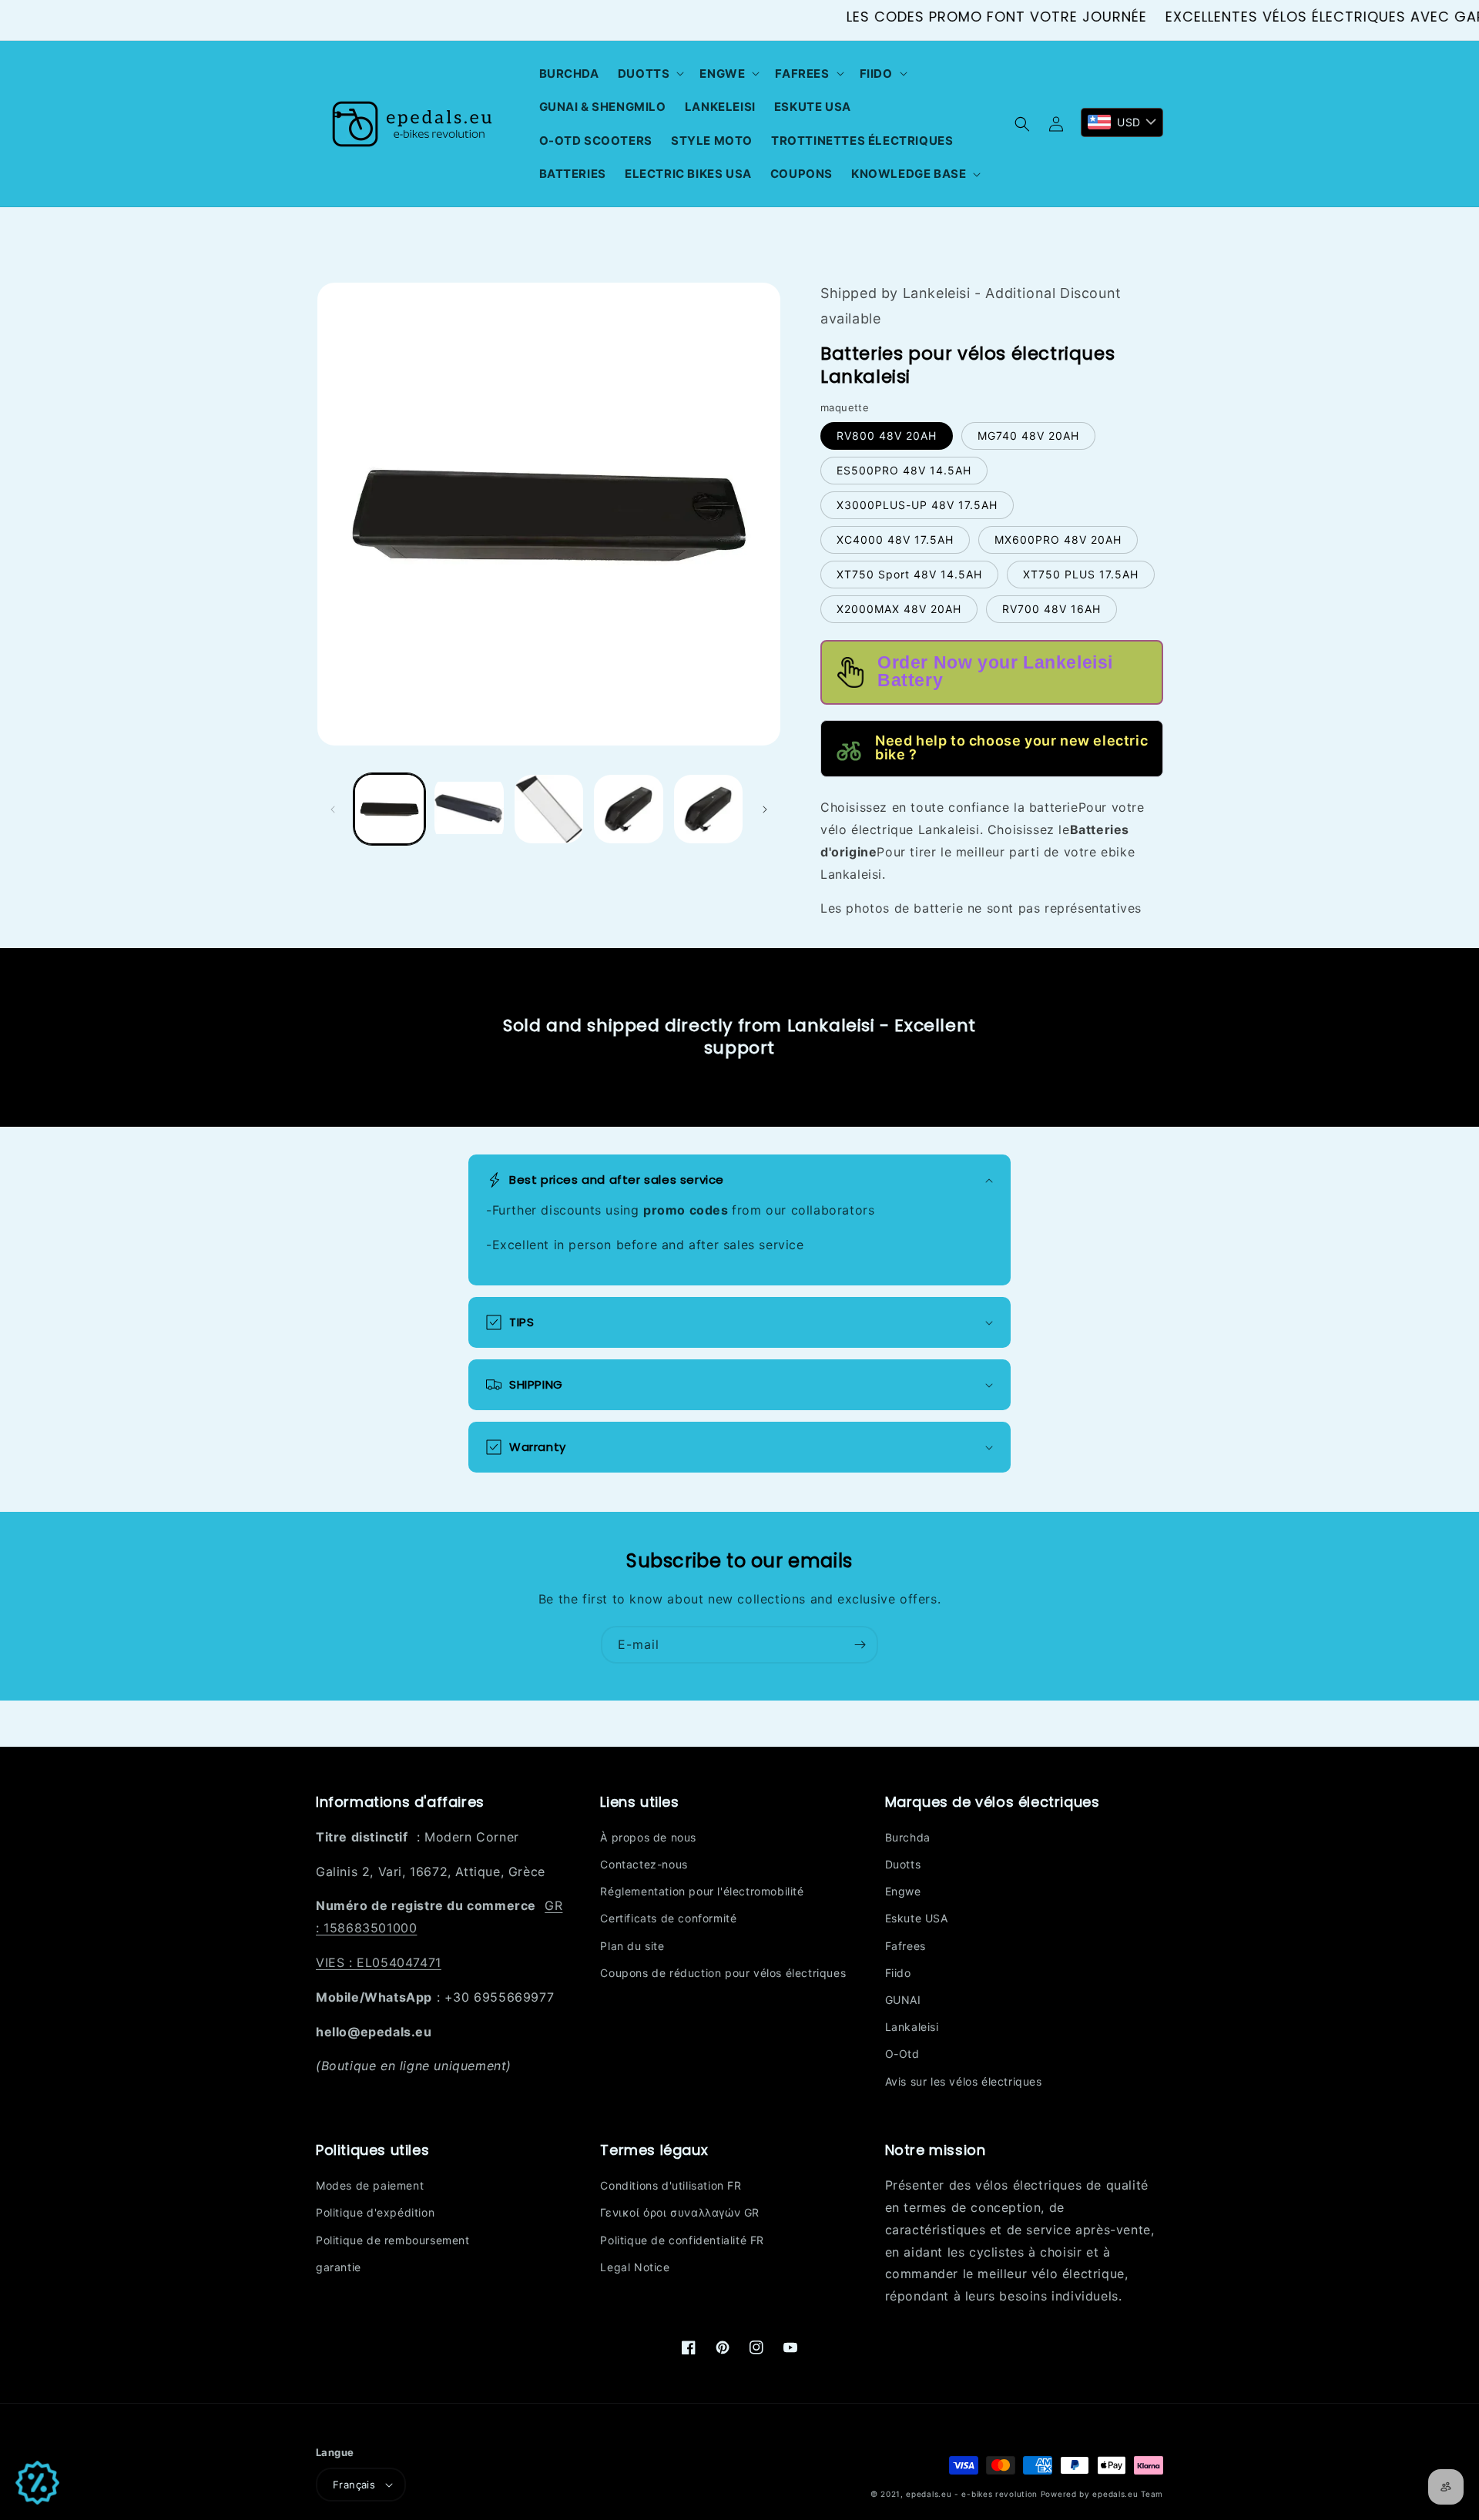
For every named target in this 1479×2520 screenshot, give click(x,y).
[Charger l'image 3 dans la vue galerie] (549, 809)
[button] (650, 74)
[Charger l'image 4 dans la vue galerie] (628, 809)
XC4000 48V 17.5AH (895, 540)
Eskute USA (917, 1918)
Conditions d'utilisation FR (671, 2185)
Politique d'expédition (375, 2212)
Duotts (903, 1864)
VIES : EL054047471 (379, 1962)
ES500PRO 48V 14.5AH (904, 470)
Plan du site (632, 1946)
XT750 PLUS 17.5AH (1081, 574)
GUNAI (903, 2000)
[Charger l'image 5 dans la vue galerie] (708, 809)
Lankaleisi (912, 2027)
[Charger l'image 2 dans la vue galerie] (469, 809)
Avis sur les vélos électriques (964, 2081)
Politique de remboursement (393, 2240)
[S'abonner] (860, 1645)
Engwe (903, 1891)
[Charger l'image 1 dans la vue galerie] (389, 809)
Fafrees (906, 1946)
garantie (339, 2267)
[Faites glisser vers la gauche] (333, 809)
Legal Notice (635, 2267)
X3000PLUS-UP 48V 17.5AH (917, 505)
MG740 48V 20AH (1028, 436)
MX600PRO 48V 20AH (1058, 540)
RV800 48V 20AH (887, 436)
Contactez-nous (644, 1864)
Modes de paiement (370, 2185)
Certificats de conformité (668, 1918)
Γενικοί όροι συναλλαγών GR (680, 2212)
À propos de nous (648, 1837)
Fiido (898, 1973)
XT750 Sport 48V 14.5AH (909, 574)
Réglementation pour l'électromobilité (702, 1891)
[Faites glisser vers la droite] (765, 809)
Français (354, 2485)
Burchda (908, 1837)
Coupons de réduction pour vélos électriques (723, 1973)
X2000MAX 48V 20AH (899, 609)
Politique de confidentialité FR (682, 2240)
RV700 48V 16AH (1051, 609)
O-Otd (902, 2054)
